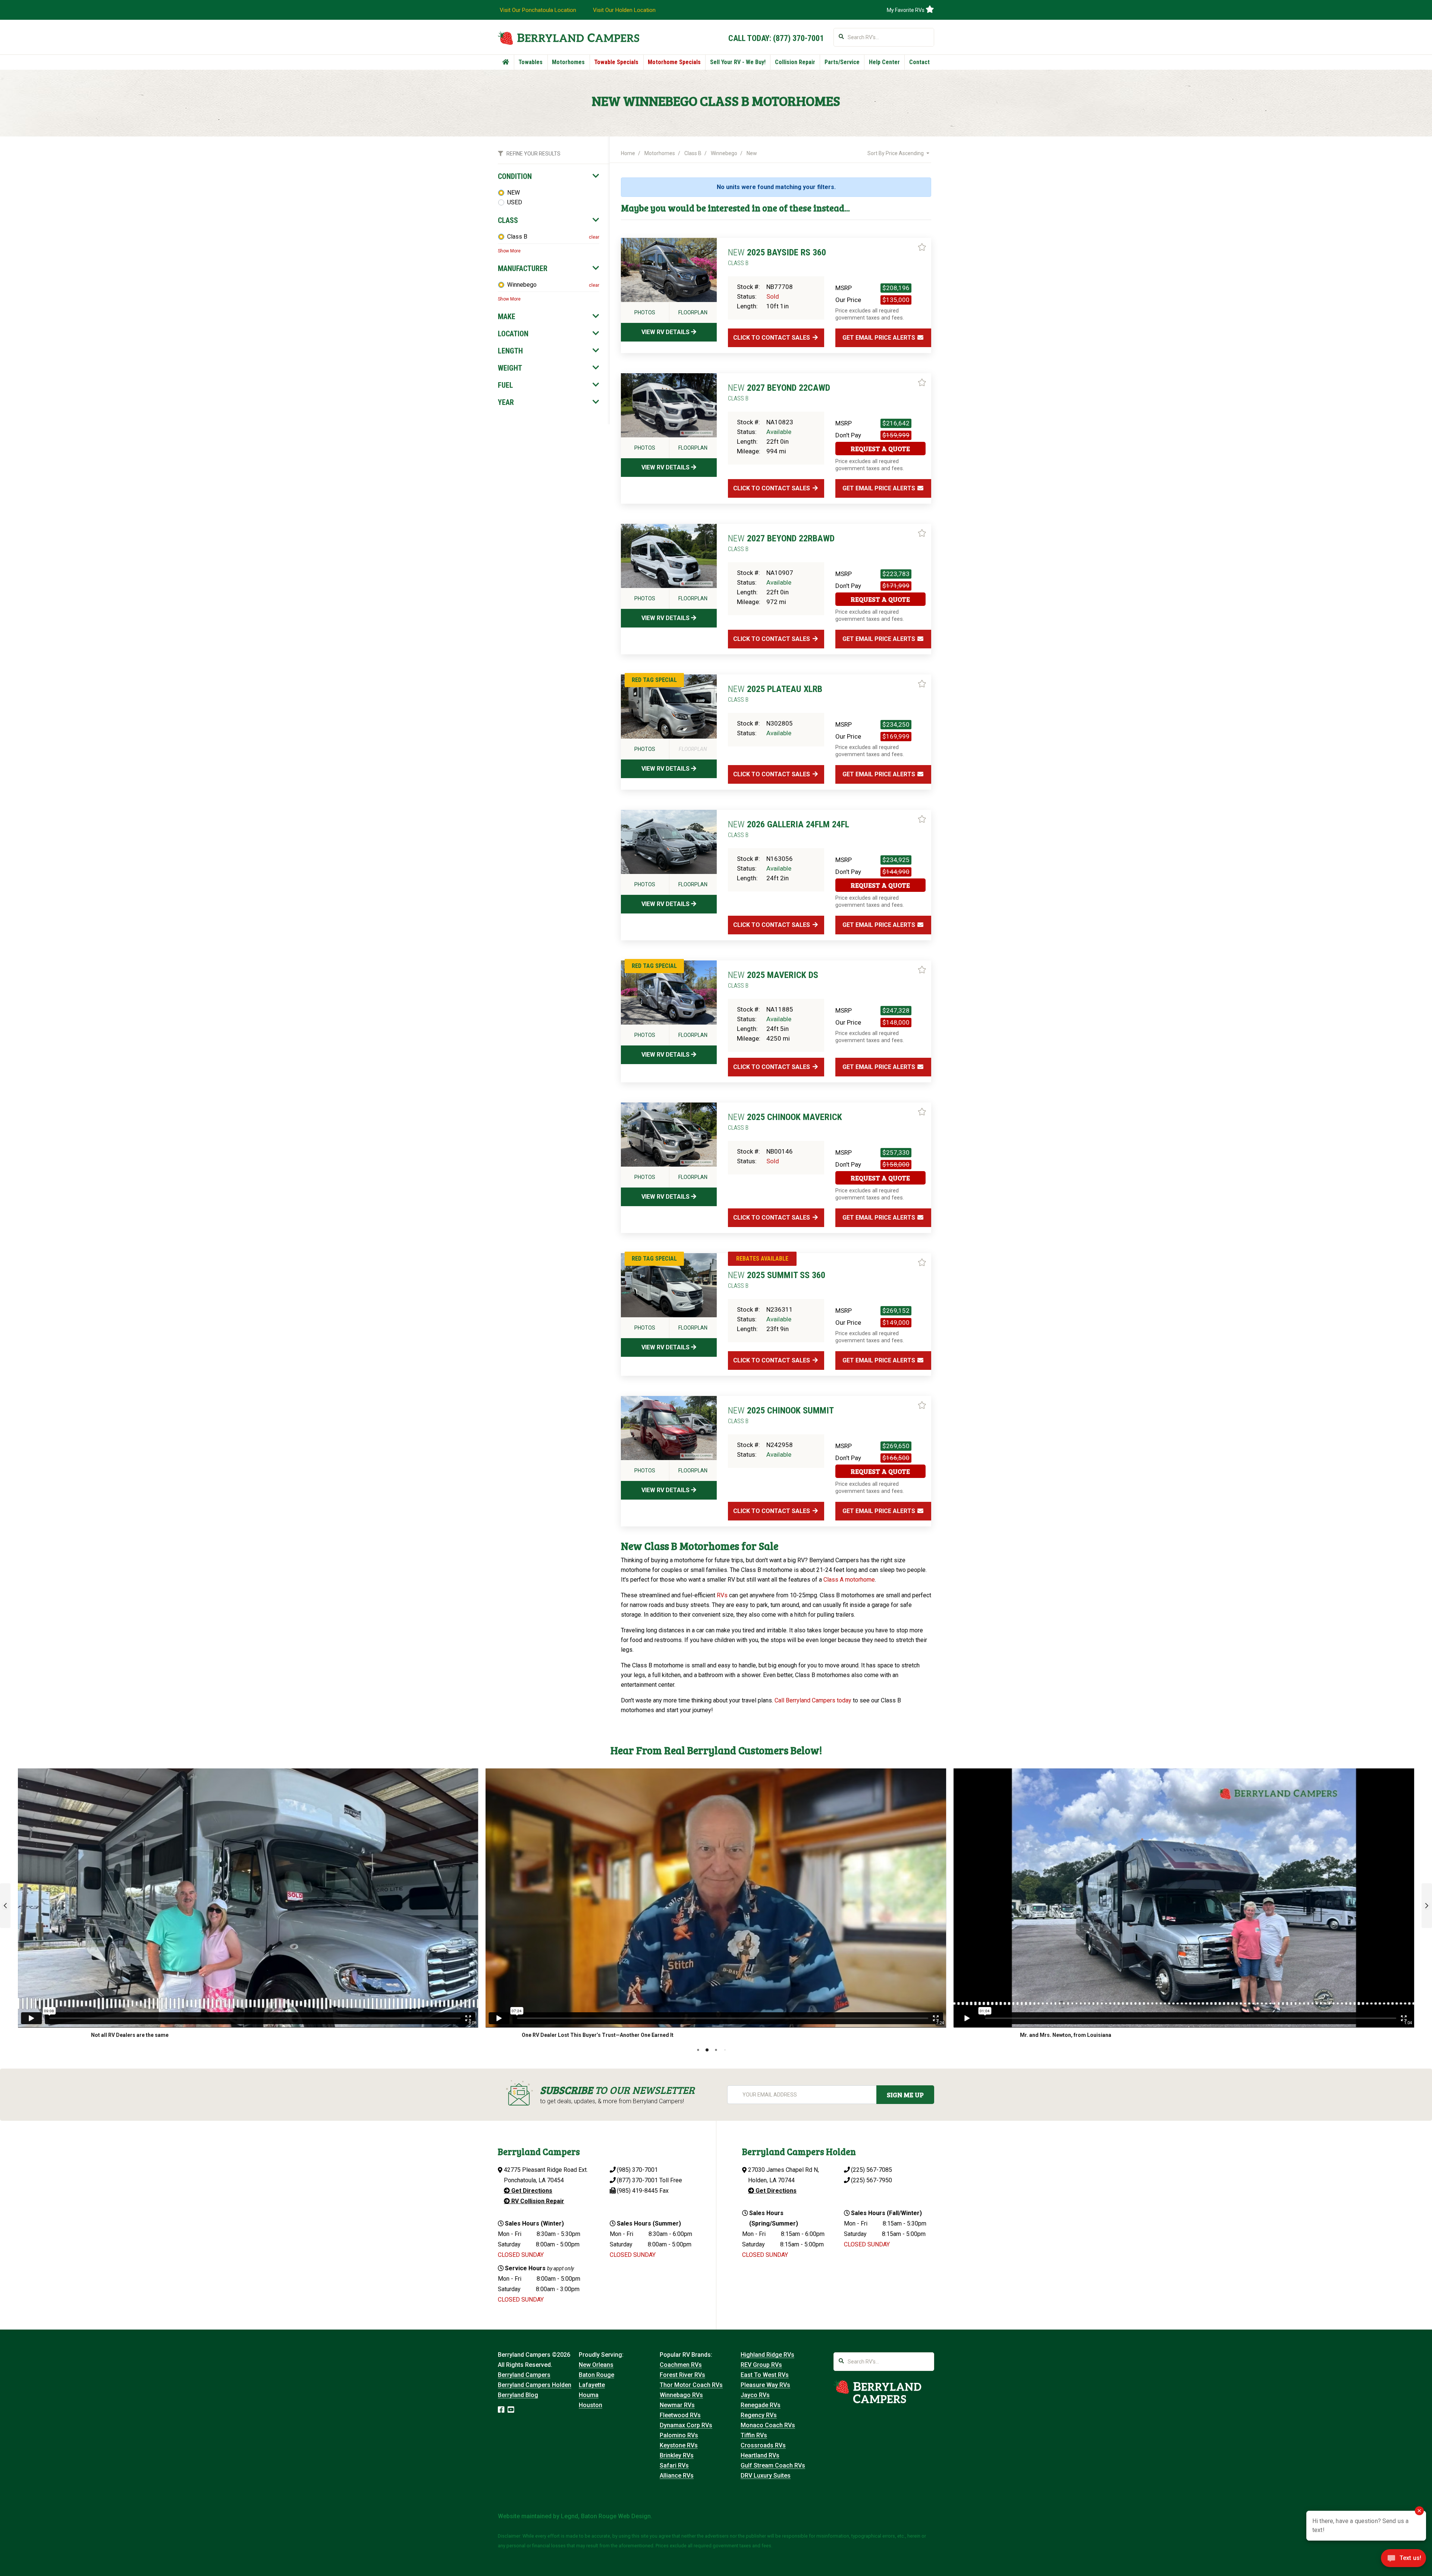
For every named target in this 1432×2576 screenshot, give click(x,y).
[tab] (549, 176)
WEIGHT (510, 368)
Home (628, 153)
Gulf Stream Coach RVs (773, 2465)
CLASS (508, 220)
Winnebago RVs (681, 2395)
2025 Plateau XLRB (775, 693)
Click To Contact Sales (772, 338)
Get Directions (531, 2191)
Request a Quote (880, 449)
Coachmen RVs (681, 2365)
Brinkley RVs (677, 2455)
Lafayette (592, 2385)
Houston (591, 2405)
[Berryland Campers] (569, 38)
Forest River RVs (682, 2375)
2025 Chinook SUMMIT (781, 1415)
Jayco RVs (755, 2395)
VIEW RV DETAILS (666, 332)
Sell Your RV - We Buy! (738, 62)
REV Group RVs (761, 2365)
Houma (589, 2395)
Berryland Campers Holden (535, 2385)
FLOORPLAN (693, 312)
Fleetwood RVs (680, 2415)
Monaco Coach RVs (768, 2425)
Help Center (884, 62)
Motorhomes (568, 62)
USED (515, 202)
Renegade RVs (761, 2405)
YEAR (506, 402)
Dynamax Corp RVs (686, 2425)
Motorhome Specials (674, 62)
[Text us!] (1403, 2560)
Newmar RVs (677, 2405)
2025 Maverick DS (773, 979)
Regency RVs (759, 2415)
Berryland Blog (518, 2395)
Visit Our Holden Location (624, 10)
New (752, 153)
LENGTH (510, 351)
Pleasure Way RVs (765, 2385)
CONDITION (515, 176)
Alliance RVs (677, 2476)
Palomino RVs (679, 2435)
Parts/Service (842, 62)
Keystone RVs (679, 2445)
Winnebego (522, 285)
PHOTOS (645, 312)
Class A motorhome (849, 1580)
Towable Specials (616, 62)
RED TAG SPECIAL (654, 680)
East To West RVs (765, 2375)
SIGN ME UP (905, 2095)
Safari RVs (674, 2465)
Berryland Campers (524, 2375)
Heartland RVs (760, 2455)
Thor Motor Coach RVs (691, 2385)
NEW (514, 193)
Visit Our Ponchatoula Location (538, 10)
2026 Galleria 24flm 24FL (789, 829)
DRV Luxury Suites (766, 2476)
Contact (919, 62)
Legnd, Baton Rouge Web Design (606, 2516)
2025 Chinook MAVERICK (785, 1122)
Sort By (896, 153)
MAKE (507, 317)
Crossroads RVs (763, 2445)
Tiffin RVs (754, 2435)
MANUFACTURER (523, 268)
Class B (517, 237)
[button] (5, 1906)
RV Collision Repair (537, 2201)
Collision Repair (795, 62)
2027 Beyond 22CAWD (779, 392)
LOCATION (513, 334)
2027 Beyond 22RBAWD (781, 543)
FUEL (505, 385)
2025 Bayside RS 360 (777, 257)
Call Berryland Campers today (813, 1700)
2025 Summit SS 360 (777, 1280)
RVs (722, 1595)
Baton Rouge (596, 2375)
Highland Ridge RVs (767, 2355)
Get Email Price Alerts (880, 338)
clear (594, 237)
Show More (509, 251)
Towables (530, 62)
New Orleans (596, 2365)
